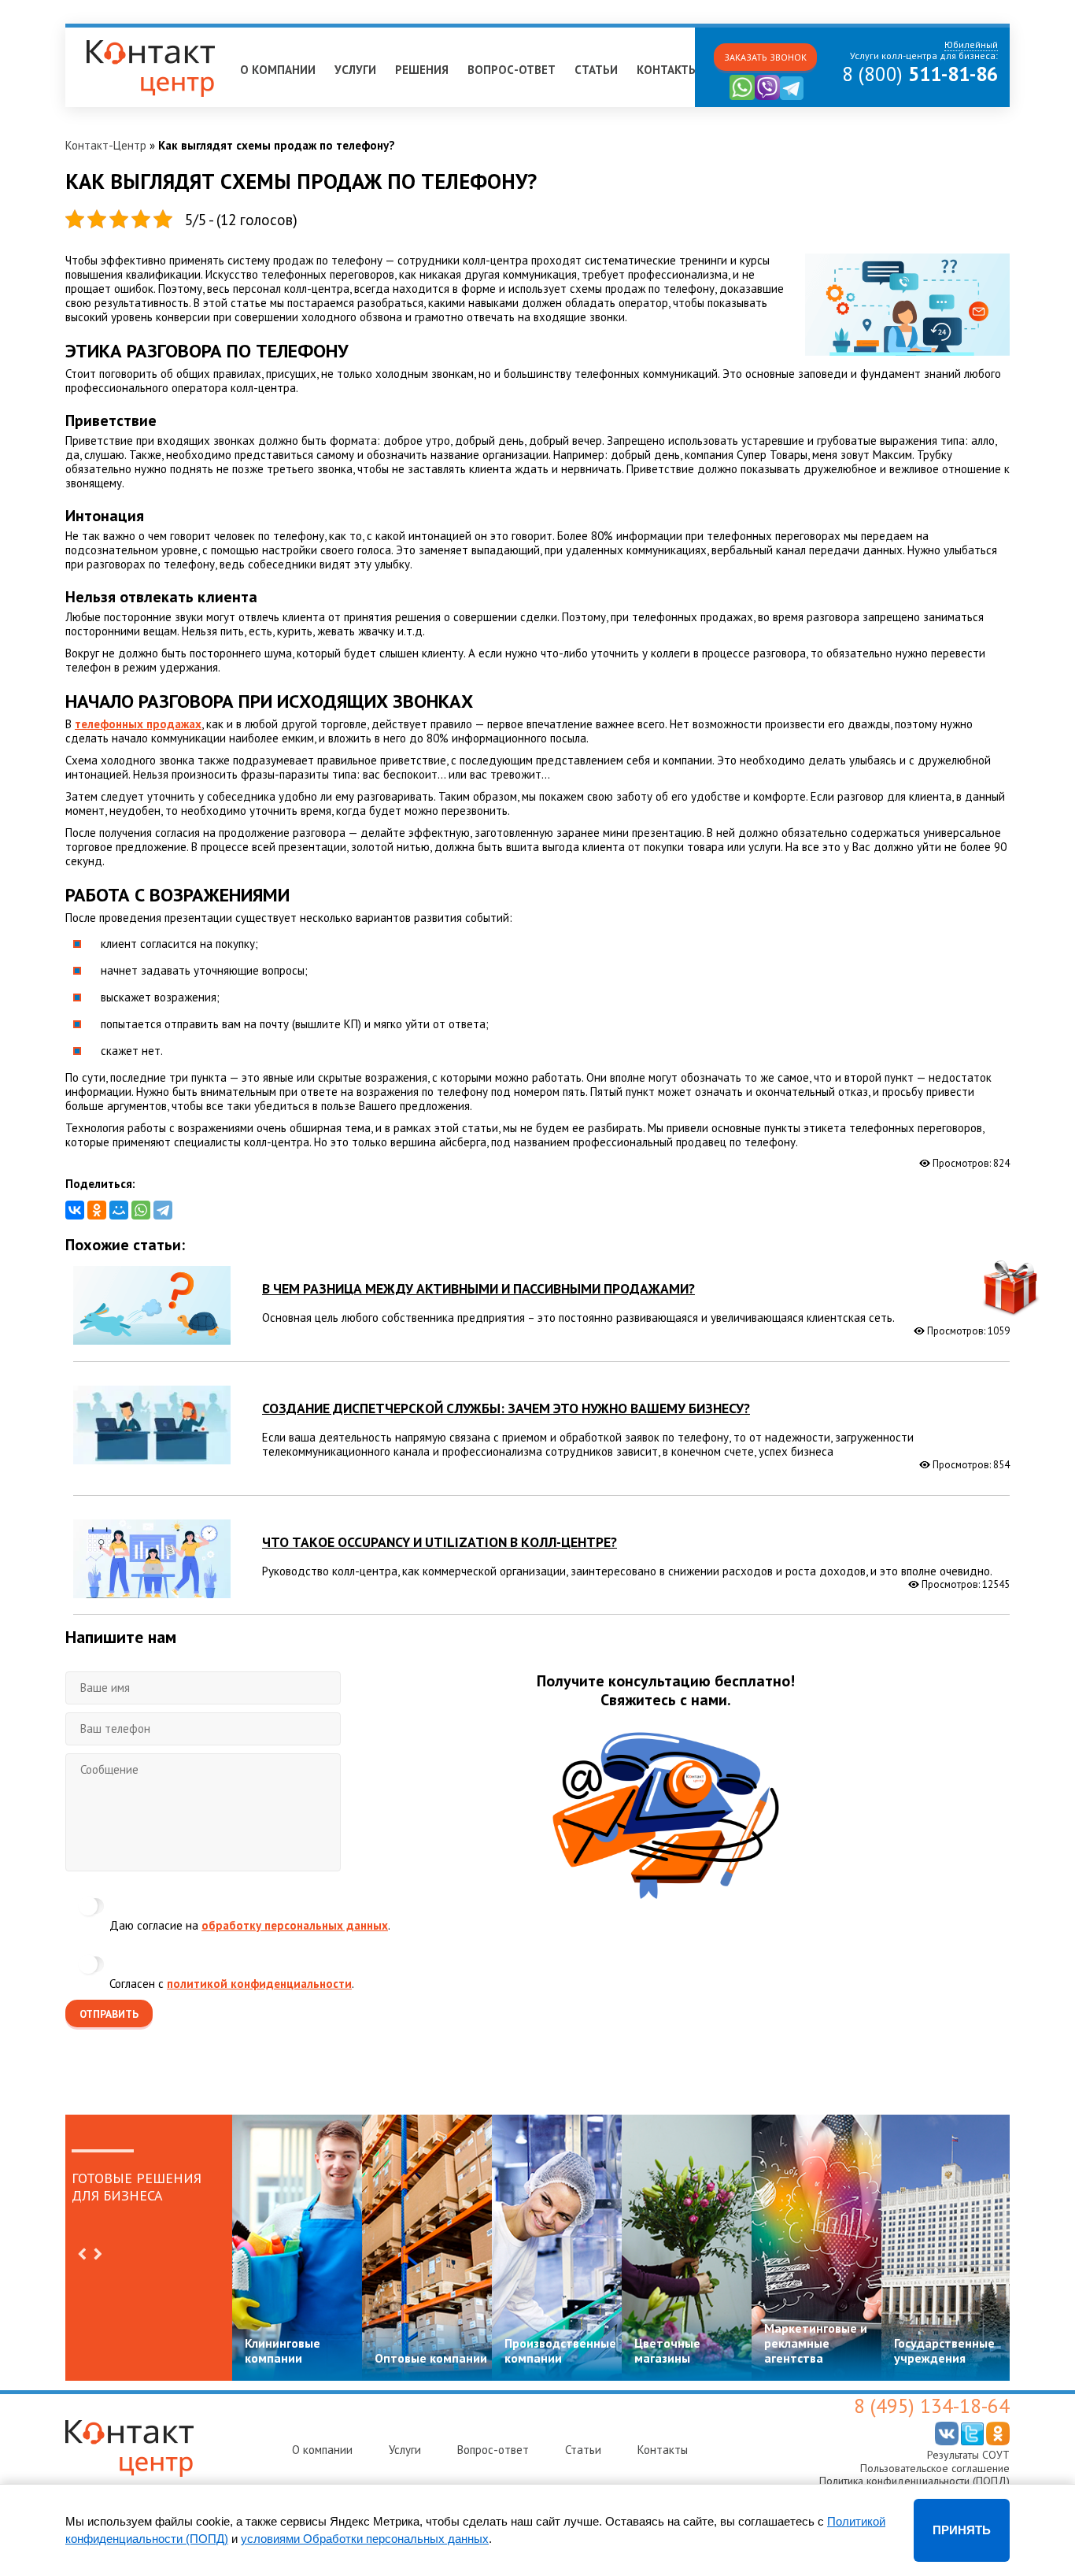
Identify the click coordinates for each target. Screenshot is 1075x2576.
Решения (422, 70)
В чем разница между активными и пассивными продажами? (478, 1288)
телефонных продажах (138, 724)
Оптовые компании (431, 2358)
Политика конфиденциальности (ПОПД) (914, 2481)
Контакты (667, 70)
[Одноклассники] (97, 1210)
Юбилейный (103, 34)
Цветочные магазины (667, 2350)
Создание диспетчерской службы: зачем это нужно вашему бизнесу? (506, 1408)
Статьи (596, 70)
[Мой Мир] (119, 1210)
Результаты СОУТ (968, 2455)
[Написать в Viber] (767, 96)
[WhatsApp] (141, 1210)
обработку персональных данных (295, 1925)
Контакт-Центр (106, 145)
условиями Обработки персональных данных (365, 2539)
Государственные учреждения (944, 2350)
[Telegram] (163, 1210)
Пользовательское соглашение (935, 2468)
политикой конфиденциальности (259, 1984)
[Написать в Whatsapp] (742, 96)
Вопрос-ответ (512, 70)
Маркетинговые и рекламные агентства (816, 2343)
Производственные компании (560, 2350)
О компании (278, 70)
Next (98, 2254)
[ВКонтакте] (75, 1210)
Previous (82, 2254)
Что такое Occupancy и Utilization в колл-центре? (440, 1542)
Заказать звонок (765, 57)
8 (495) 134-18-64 (932, 2406)
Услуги (355, 70)
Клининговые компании (283, 2350)
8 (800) (920, 74)
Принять (962, 2530)
